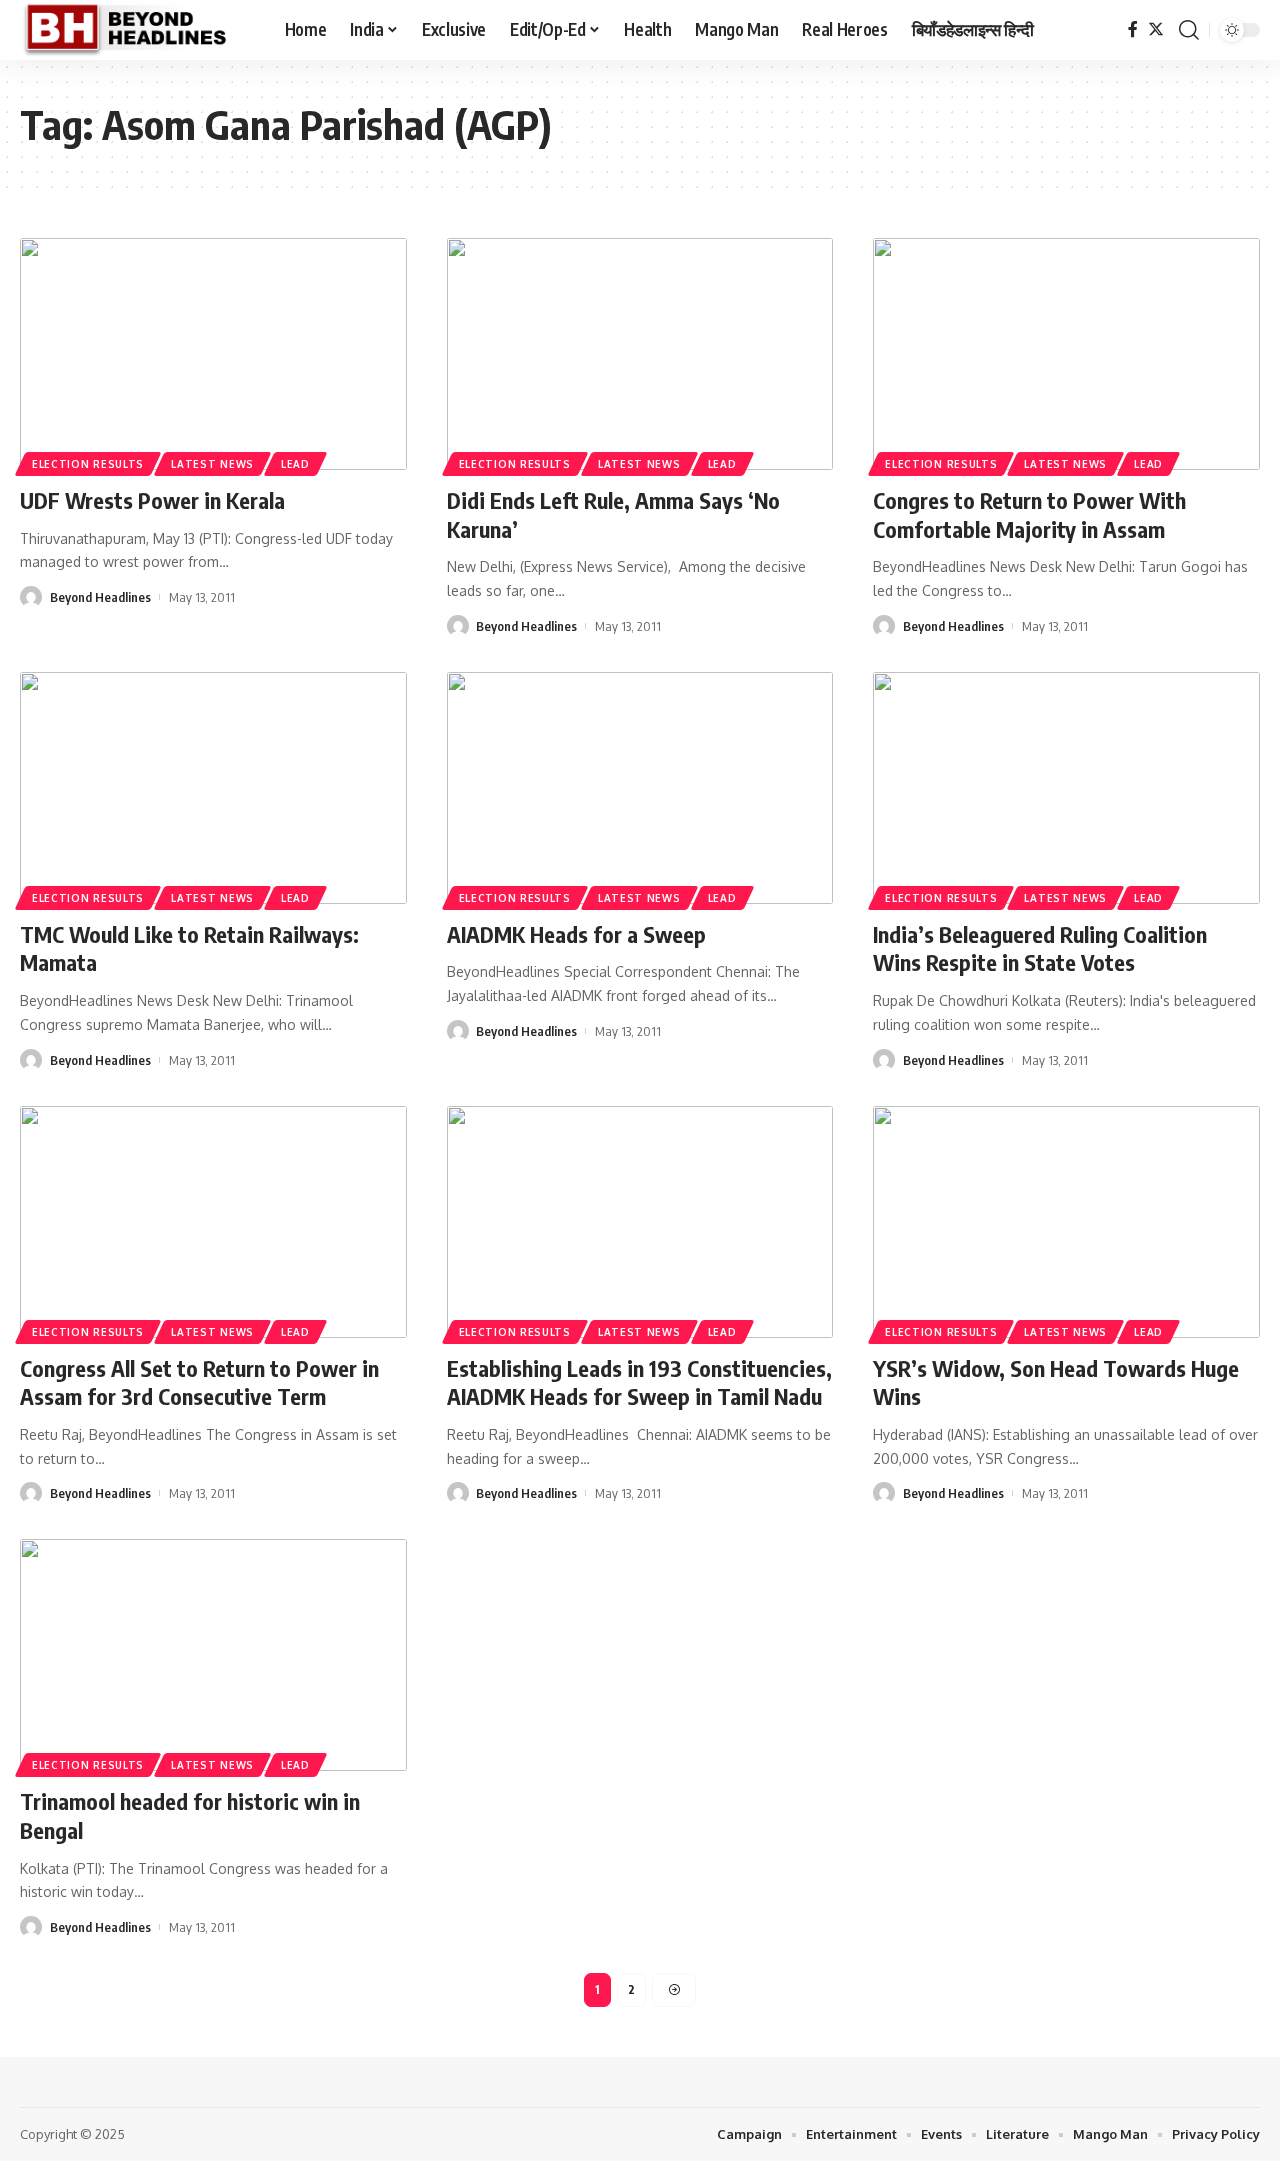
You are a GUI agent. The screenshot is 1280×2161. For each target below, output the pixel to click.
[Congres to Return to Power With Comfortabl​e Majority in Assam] (1066, 354)
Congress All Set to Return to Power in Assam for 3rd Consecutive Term (199, 1382)
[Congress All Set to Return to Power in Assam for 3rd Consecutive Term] (213, 1222)
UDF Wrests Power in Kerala (152, 500)
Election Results (88, 464)
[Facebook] (1133, 29)
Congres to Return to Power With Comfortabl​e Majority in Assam (1029, 514)
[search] (1189, 30)
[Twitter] (1156, 29)
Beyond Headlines (100, 597)
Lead (295, 464)
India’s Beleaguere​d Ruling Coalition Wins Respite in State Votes (1040, 948)
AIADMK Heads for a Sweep (576, 934)
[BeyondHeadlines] (136, 30)
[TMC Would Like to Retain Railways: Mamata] (213, 788)
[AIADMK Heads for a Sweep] (640, 788)
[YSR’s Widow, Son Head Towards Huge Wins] (1066, 1222)
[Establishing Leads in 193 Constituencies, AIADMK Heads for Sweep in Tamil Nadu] (640, 1222)
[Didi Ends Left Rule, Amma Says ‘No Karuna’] (640, 354)
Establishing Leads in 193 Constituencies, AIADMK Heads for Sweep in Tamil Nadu (639, 1382)
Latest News (212, 464)
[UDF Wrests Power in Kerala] (213, 354)
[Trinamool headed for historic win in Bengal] (213, 1655)
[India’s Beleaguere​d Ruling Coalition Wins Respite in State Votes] (1066, 788)
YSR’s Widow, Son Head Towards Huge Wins (1056, 1382)
